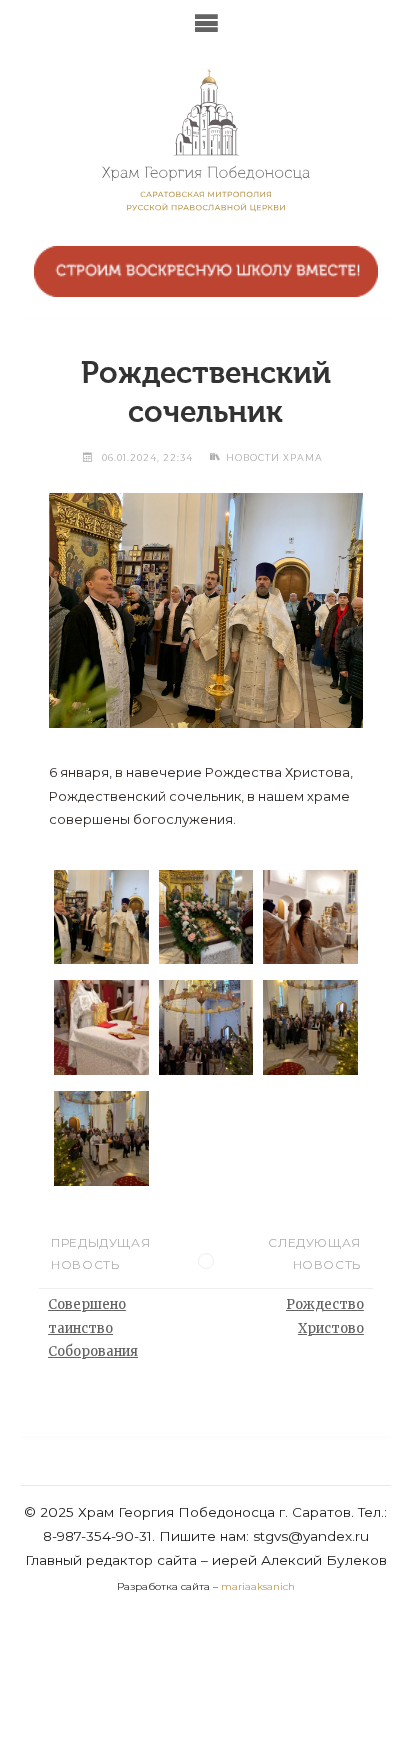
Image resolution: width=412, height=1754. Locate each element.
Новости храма (274, 457)
